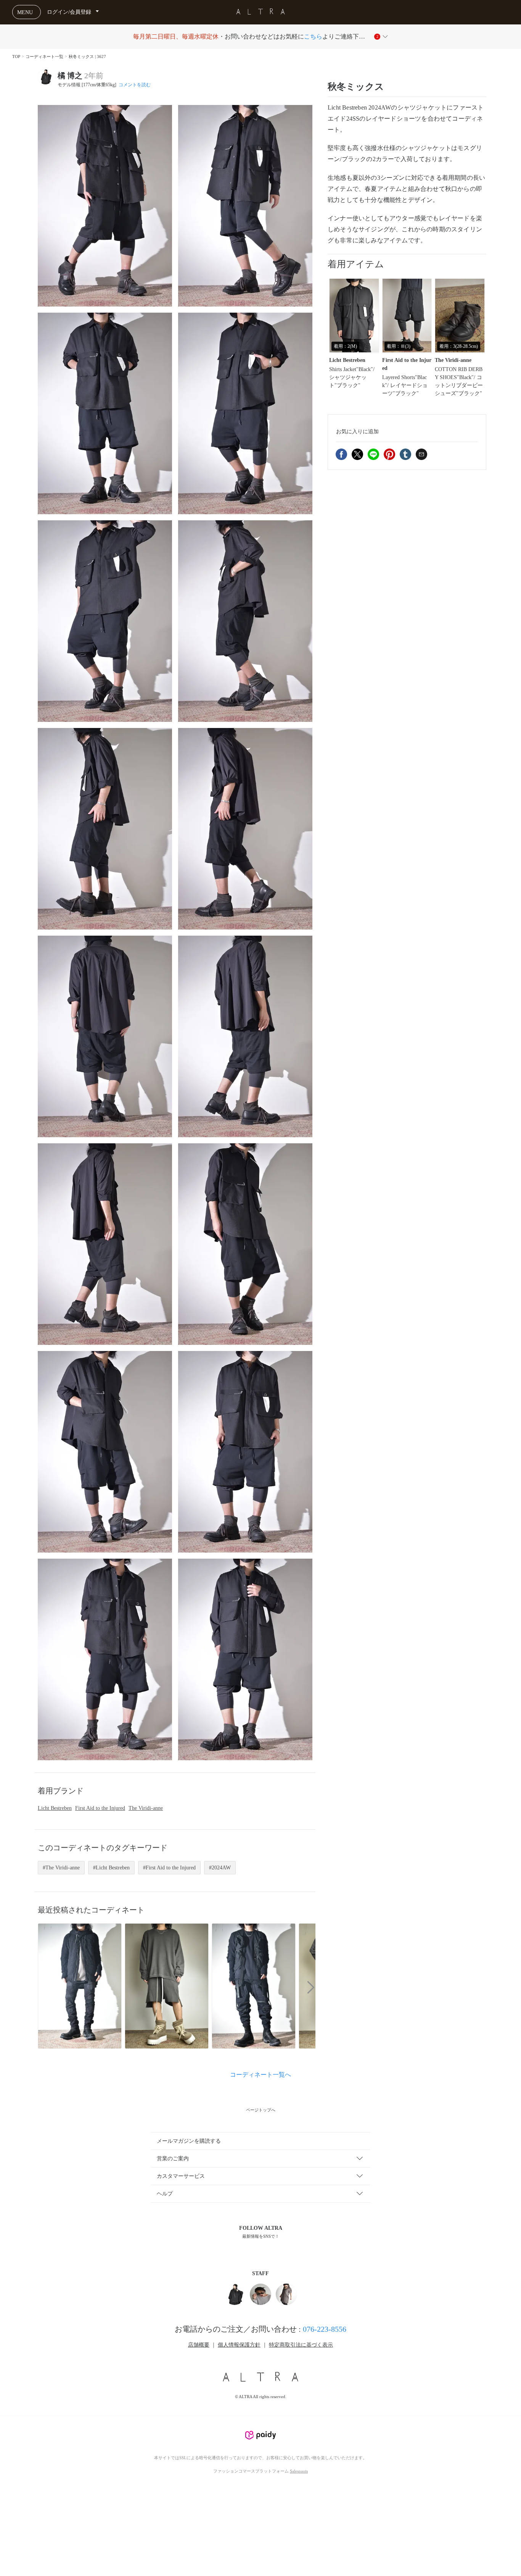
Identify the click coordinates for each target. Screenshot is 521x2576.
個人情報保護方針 (239, 2345)
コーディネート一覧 (44, 56)
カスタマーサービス (181, 2176)
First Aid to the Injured (100, 1808)
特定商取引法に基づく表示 (301, 2345)
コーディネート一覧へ (260, 2075)
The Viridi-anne (146, 1808)
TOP (16, 56)
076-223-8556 (325, 2329)
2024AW (221, 1868)
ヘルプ (165, 2194)
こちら (313, 36)
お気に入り (357, 431)
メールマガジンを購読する (189, 2141)
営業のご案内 (173, 2159)
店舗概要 (199, 2345)
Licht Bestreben (55, 1808)
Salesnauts (299, 2471)
